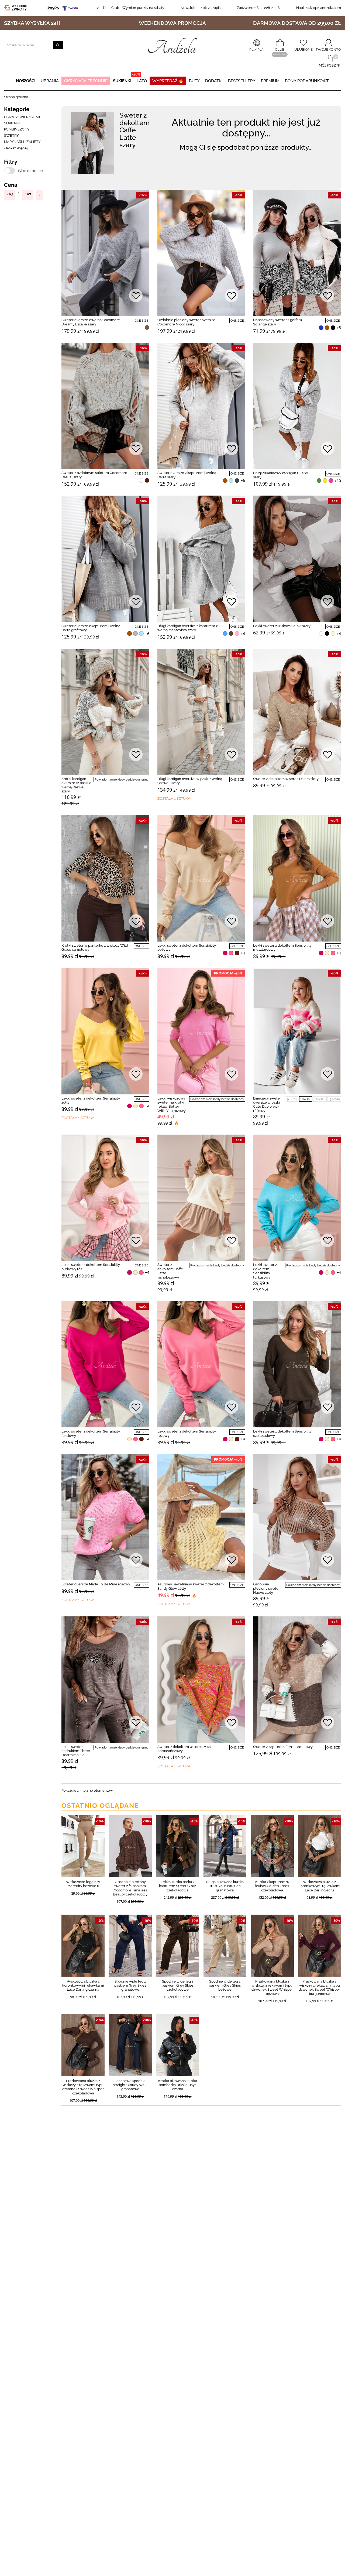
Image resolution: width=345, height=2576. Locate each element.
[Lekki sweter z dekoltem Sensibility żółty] (105, 1031)
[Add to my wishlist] (136, 296)
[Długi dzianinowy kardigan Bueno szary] (297, 406)
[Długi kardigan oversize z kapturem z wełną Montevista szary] (201, 559)
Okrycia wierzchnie (86, 81)
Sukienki (122, 81)
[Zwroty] (17, 8)
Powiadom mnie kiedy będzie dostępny (121, 780)
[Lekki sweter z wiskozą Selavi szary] (297, 559)
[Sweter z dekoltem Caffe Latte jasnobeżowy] (201, 1198)
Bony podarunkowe (307, 81)
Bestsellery (242, 81)
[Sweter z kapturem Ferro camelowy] (297, 1679)
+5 (339, 328)
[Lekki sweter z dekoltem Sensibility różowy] (201, 1364)
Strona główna (16, 97)
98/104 (292, 1099)
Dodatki (214, 81)
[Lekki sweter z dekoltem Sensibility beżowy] (201, 878)
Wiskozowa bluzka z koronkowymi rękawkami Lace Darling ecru (319, 1886)
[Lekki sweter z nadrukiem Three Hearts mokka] (105, 1679)
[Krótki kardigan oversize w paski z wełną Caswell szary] (105, 712)
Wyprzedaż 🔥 (168, 81)
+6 (243, 480)
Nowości (26, 81)
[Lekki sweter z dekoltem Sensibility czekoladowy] (297, 1364)
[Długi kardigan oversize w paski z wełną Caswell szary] (201, 712)
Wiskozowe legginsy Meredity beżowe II (83, 1884)
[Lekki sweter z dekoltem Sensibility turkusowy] (297, 1198)
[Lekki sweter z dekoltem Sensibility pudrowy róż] (105, 1198)
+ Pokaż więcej (16, 148)
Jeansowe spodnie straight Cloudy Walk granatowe (130, 2085)
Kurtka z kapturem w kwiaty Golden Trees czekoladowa (272, 1886)
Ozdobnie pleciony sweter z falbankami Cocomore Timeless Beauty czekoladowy (130, 1888)
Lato (142, 81)
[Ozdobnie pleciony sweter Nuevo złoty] (297, 1517)
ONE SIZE (142, 321)
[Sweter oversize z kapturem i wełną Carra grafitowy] (105, 559)
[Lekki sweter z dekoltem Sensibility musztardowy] (297, 878)
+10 (338, 481)
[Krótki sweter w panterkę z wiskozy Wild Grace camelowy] (105, 878)
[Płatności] (63, 8)
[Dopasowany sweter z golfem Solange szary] (297, 253)
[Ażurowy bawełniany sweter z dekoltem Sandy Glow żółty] (201, 1517)
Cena (11, 185)
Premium (270, 81)
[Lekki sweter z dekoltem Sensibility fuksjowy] (105, 1364)
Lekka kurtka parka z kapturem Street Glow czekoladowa (177, 1886)
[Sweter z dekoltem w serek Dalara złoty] (297, 712)
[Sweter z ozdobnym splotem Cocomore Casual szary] (105, 406)
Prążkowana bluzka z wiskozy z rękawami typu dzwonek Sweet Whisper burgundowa (319, 1988)
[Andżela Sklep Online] (172, 45)
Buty (194, 81)
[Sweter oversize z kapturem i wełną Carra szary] (201, 406)
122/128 (320, 1099)
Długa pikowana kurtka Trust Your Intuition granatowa (225, 1886)
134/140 (334, 1099)
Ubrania (50, 81)
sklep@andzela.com (325, 8)
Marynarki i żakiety (22, 142)
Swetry (11, 135)
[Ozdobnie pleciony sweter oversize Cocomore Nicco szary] (201, 253)
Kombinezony (17, 129)
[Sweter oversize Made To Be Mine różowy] (105, 1517)
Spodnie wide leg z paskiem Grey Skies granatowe (130, 1986)
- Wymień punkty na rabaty (131, 8)
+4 (243, 634)
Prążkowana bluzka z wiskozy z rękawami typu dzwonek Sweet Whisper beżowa (272, 1988)
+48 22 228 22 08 (258, 8)
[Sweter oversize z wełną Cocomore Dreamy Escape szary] (105, 253)
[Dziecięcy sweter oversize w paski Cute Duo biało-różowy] (297, 1031)
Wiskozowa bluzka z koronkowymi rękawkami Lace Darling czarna (83, 1986)
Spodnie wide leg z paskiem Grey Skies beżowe (225, 1986)
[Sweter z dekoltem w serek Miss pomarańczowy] (201, 1679)
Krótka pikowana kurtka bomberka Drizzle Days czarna (178, 2085)
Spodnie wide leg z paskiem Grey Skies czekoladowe (178, 1986)
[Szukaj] (58, 45)
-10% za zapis (201, 8)
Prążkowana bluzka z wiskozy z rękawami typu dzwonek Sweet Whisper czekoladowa (83, 2087)
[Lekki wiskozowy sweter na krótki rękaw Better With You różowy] (201, 1031)
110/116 (306, 1099)
